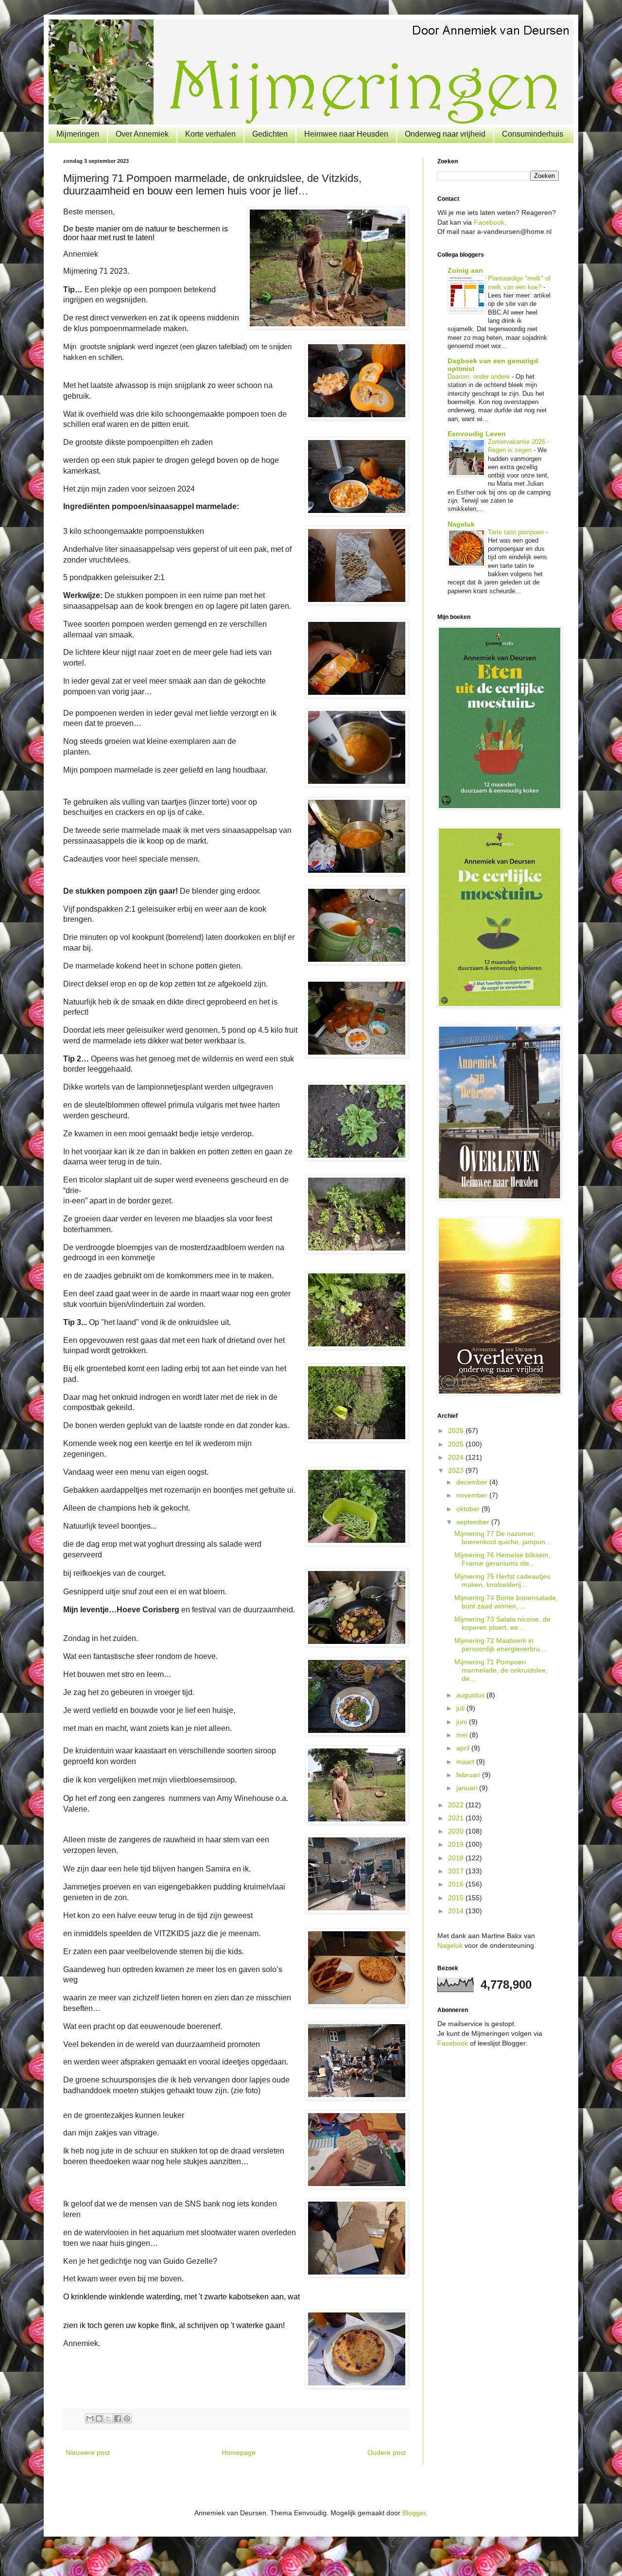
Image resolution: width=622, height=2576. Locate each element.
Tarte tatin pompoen (517, 532)
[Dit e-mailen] (90, 2418)
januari (468, 1788)
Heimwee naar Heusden (346, 134)
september (474, 1522)
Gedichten (270, 134)
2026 (457, 1430)
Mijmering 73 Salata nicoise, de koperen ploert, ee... (502, 1623)
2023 (457, 1470)
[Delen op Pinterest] (127, 2418)
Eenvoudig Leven (477, 434)
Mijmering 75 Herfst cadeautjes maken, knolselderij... (502, 1580)
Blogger (414, 2513)
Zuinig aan (465, 270)
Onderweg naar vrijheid (445, 134)
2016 (457, 1884)
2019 (457, 1844)
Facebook (489, 222)
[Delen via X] (108, 2418)
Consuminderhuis (533, 134)
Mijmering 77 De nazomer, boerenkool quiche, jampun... (503, 1538)
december (473, 1482)
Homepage (239, 2452)
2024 (457, 1457)
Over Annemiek (142, 134)
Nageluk (461, 524)
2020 (457, 1831)
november (473, 1495)
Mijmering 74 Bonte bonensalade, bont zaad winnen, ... (506, 1602)
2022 (457, 1805)
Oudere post (387, 2452)
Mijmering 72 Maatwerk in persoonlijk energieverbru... (500, 1645)
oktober (469, 1509)
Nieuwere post (88, 2452)
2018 (457, 1858)
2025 (457, 1444)
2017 (457, 1871)
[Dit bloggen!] (99, 2418)
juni (463, 1722)
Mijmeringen (78, 134)
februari (469, 1775)
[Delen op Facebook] (118, 2418)
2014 (457, 1911)
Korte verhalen (210, 134)
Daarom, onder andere (480, 377)
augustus (471, 1695)
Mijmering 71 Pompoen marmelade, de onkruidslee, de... (501, 1670)
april (464, 1748)
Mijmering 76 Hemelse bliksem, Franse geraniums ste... (502, 1559)
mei (463, 1735)
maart (466, 1762)
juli (461, 1708)
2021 (457, 1818)
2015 (457, 1898)
